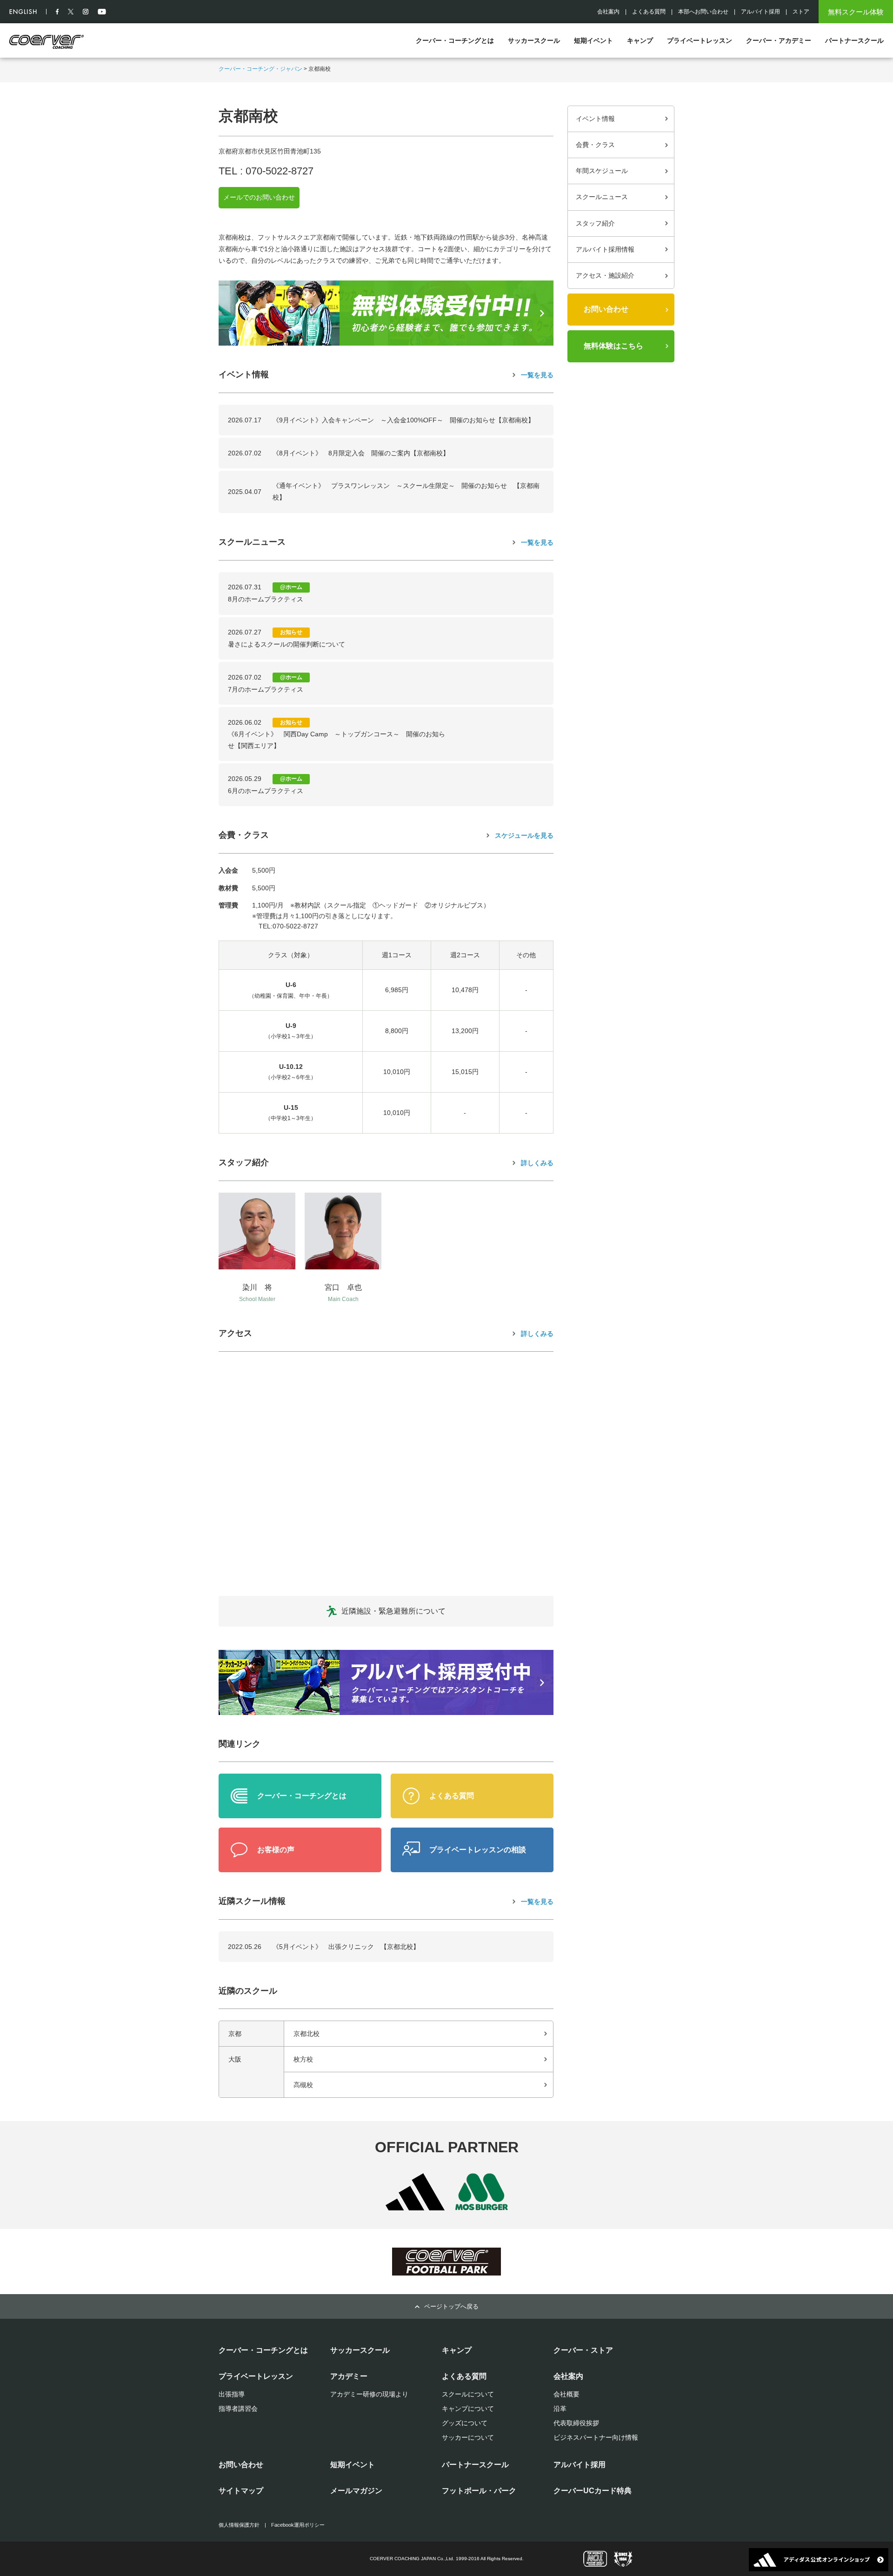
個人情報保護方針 (239, 2525)
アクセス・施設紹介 (605, 275)
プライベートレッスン (700, 40)
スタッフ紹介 (595, 223)
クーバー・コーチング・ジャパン (260, 69)
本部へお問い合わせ (703, 12)
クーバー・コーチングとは (455, 40)
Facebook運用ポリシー (298, 2525)
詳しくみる (537, 1163)
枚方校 (303, 2059)
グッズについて (465, 2423)
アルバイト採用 (760, 12)
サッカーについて (468, 2437)
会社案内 (608, 12)
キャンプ (640, 40)
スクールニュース (602, 197)
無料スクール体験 (856, 12)
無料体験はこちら (613, 346)
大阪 (235, 2059)
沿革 (560, 2409)
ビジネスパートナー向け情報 (596, 2437)
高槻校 (303, 2085)
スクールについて (468, 2394)
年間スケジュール (602, 171)
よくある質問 (649, 12)
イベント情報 (595, 119)
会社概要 (566, 2394)
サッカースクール (534, 40)
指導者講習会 (238, 2409)
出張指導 (232, 2394)
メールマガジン (356, 2491)
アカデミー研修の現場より (369, 2394)
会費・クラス (595, 145)
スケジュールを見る (524, 835)
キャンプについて (468, 2409)
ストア (801, 12)
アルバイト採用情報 (605, 249)
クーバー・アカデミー (779, 40)
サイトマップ (241, 2491)
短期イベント (593, 40)
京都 (235, 2034)
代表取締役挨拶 (576, 2423)
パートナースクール (854, 40)
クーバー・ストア (583, 2350)
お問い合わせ (606, 309)
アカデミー (349, 2376)
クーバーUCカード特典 (593, 2491)
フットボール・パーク (479, 2491)
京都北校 (307, 2034)
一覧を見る (537, 375)
